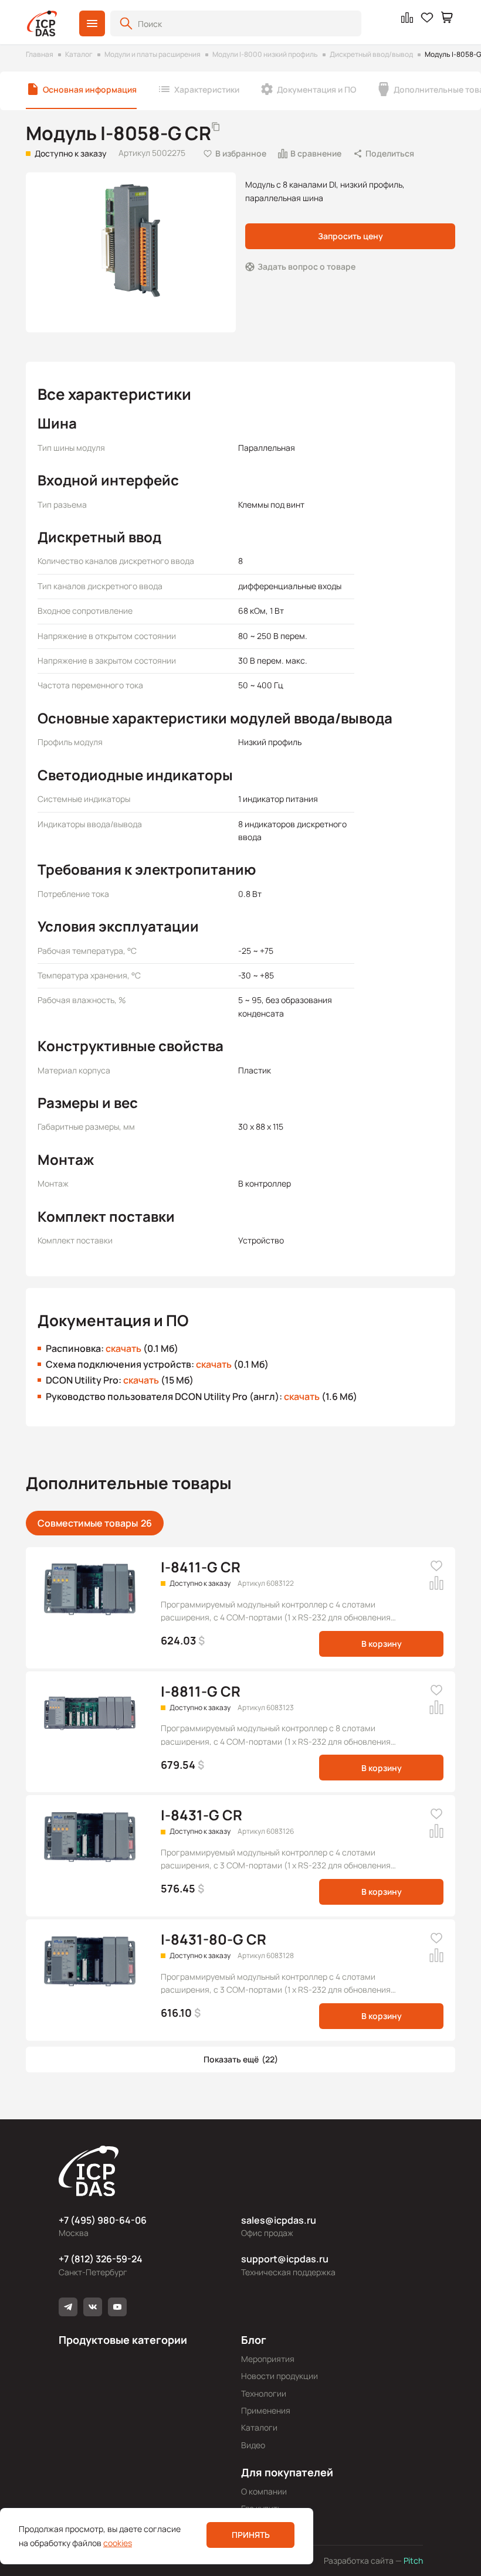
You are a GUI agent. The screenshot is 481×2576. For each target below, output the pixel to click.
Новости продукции (280, 2376)
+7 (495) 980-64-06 (103, 2220)
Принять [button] (251, 2535)
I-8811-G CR (201, 1691)
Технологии (264, 2393)
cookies (118, 2543)
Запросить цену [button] (350, 236)
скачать (123, 1348)
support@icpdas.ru (285, 2259)
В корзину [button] (382, 1644)
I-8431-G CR (201, 1815)
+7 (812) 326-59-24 (101, 2259)
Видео (253, 2445)
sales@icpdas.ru (279, 2220)
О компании (264, 2491)
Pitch (412, 2560)
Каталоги (259, 2427)
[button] (92, 23)
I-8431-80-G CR (214, 1939)
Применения (266, 2410)
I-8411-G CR (201, 1567)
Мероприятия (268, 2359)
